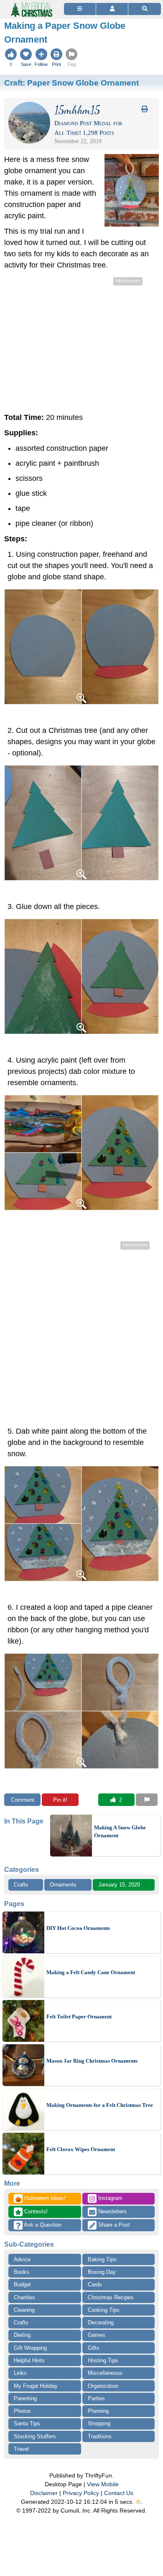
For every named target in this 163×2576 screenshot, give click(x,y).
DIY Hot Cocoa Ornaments (78, 1928)
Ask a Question (42, 2225)
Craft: (71, 83)
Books (22, 2272)
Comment (23, 1800)
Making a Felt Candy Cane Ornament (91, 1972)
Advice (22, 2259)
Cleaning (24, 2310)
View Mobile (103, 2484)
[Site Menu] (80, 9)
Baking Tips (102, 2259)
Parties (96, 2398)
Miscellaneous (105, 2373)
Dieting (22, 2335)
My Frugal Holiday (36, 2386)
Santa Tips (27, 2423)
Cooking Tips (104, 2310)
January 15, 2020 (119, 1885)
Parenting (25, 2398)
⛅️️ (139, 2502)
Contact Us (119, 2493)
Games (97, 2335)
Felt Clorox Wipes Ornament (81, 2149)
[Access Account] (112, 9)
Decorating (101, 2322)
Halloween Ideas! (40, 2199)
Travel (21, 2449)
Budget (22, 2284)
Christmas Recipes (111, 2297)
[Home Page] (31, 5)
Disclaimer (44, 2493)
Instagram (110, 2198)
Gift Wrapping (30, 2348)
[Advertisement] (81, 346)
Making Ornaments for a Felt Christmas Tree (100, 2105)
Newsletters (112, 2211)
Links (20, 2373)
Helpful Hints (29, 2360)
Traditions (100, 2436)
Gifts (94, 2348)
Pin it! (60, 1800)
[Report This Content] (147, 1800)
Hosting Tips (103, 2360)
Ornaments (63, 1885)
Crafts (21, 1885)
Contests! (35, 2211)
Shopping (99, 2423)
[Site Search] (145, 9)
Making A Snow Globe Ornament (120, 1832)
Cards (95, 2284)
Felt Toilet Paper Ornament (79, 2017)
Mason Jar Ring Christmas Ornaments (92, 2061)
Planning (98, 2411)
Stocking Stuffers (35, 2436)
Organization (103, 2386)
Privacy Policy (81, 2493)
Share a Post (113, 2225)
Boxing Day (102, 2272)
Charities (24, 2297)
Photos (22, 2411)
